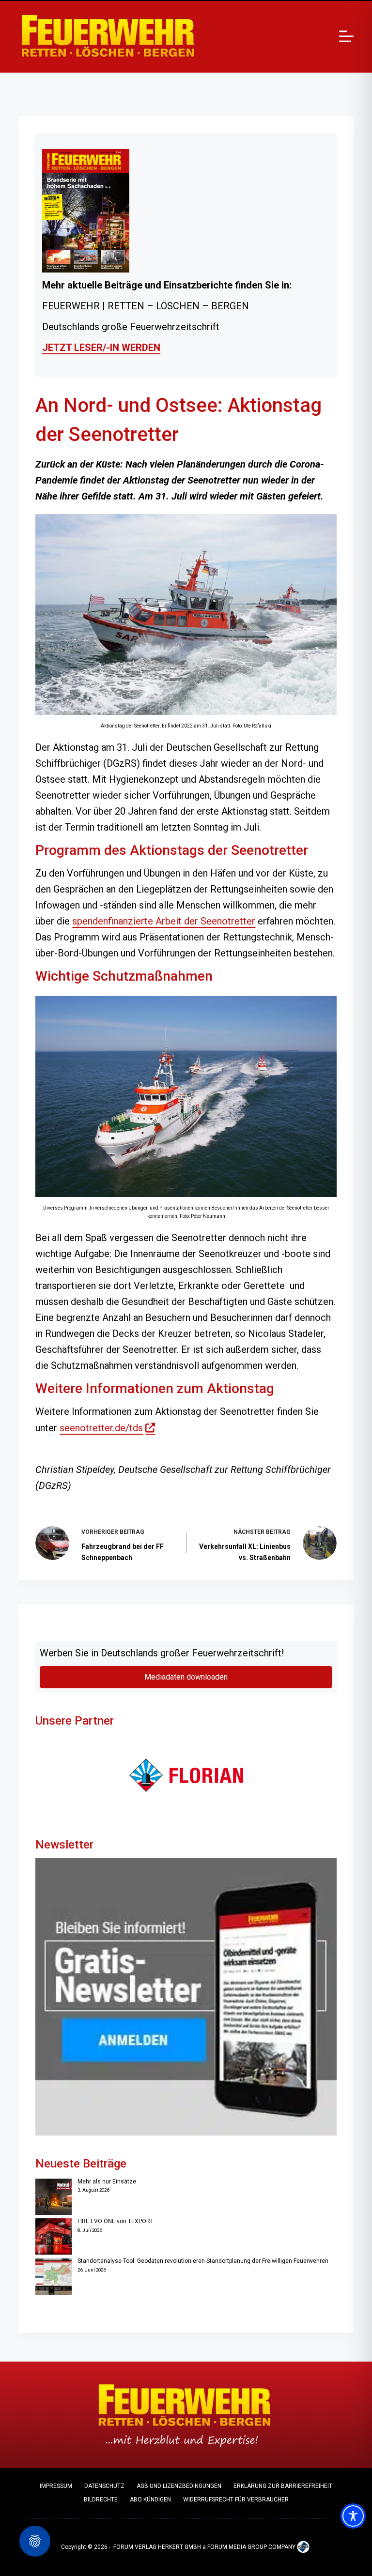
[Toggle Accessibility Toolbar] (353, 2516)
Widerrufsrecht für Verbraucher (236, 2500)
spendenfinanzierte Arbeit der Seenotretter (164, 921)
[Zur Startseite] (108, 36)
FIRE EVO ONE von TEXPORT (116, 2221)
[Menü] (346, 36)
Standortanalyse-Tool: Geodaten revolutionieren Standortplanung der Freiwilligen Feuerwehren (203, 2261)
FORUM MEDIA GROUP (237, 2547)
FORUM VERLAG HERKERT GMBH (157, 2547)
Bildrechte (101, 2500)
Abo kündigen (150, 2500)
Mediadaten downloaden (186, 1677)
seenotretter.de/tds (107, 1428)
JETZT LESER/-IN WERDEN (101, 348)
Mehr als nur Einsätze (107, 2182)
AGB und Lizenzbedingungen (179, 2486)
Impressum (56, 2486)
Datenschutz (104, 2486)
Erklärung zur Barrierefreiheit (283, 2486)
